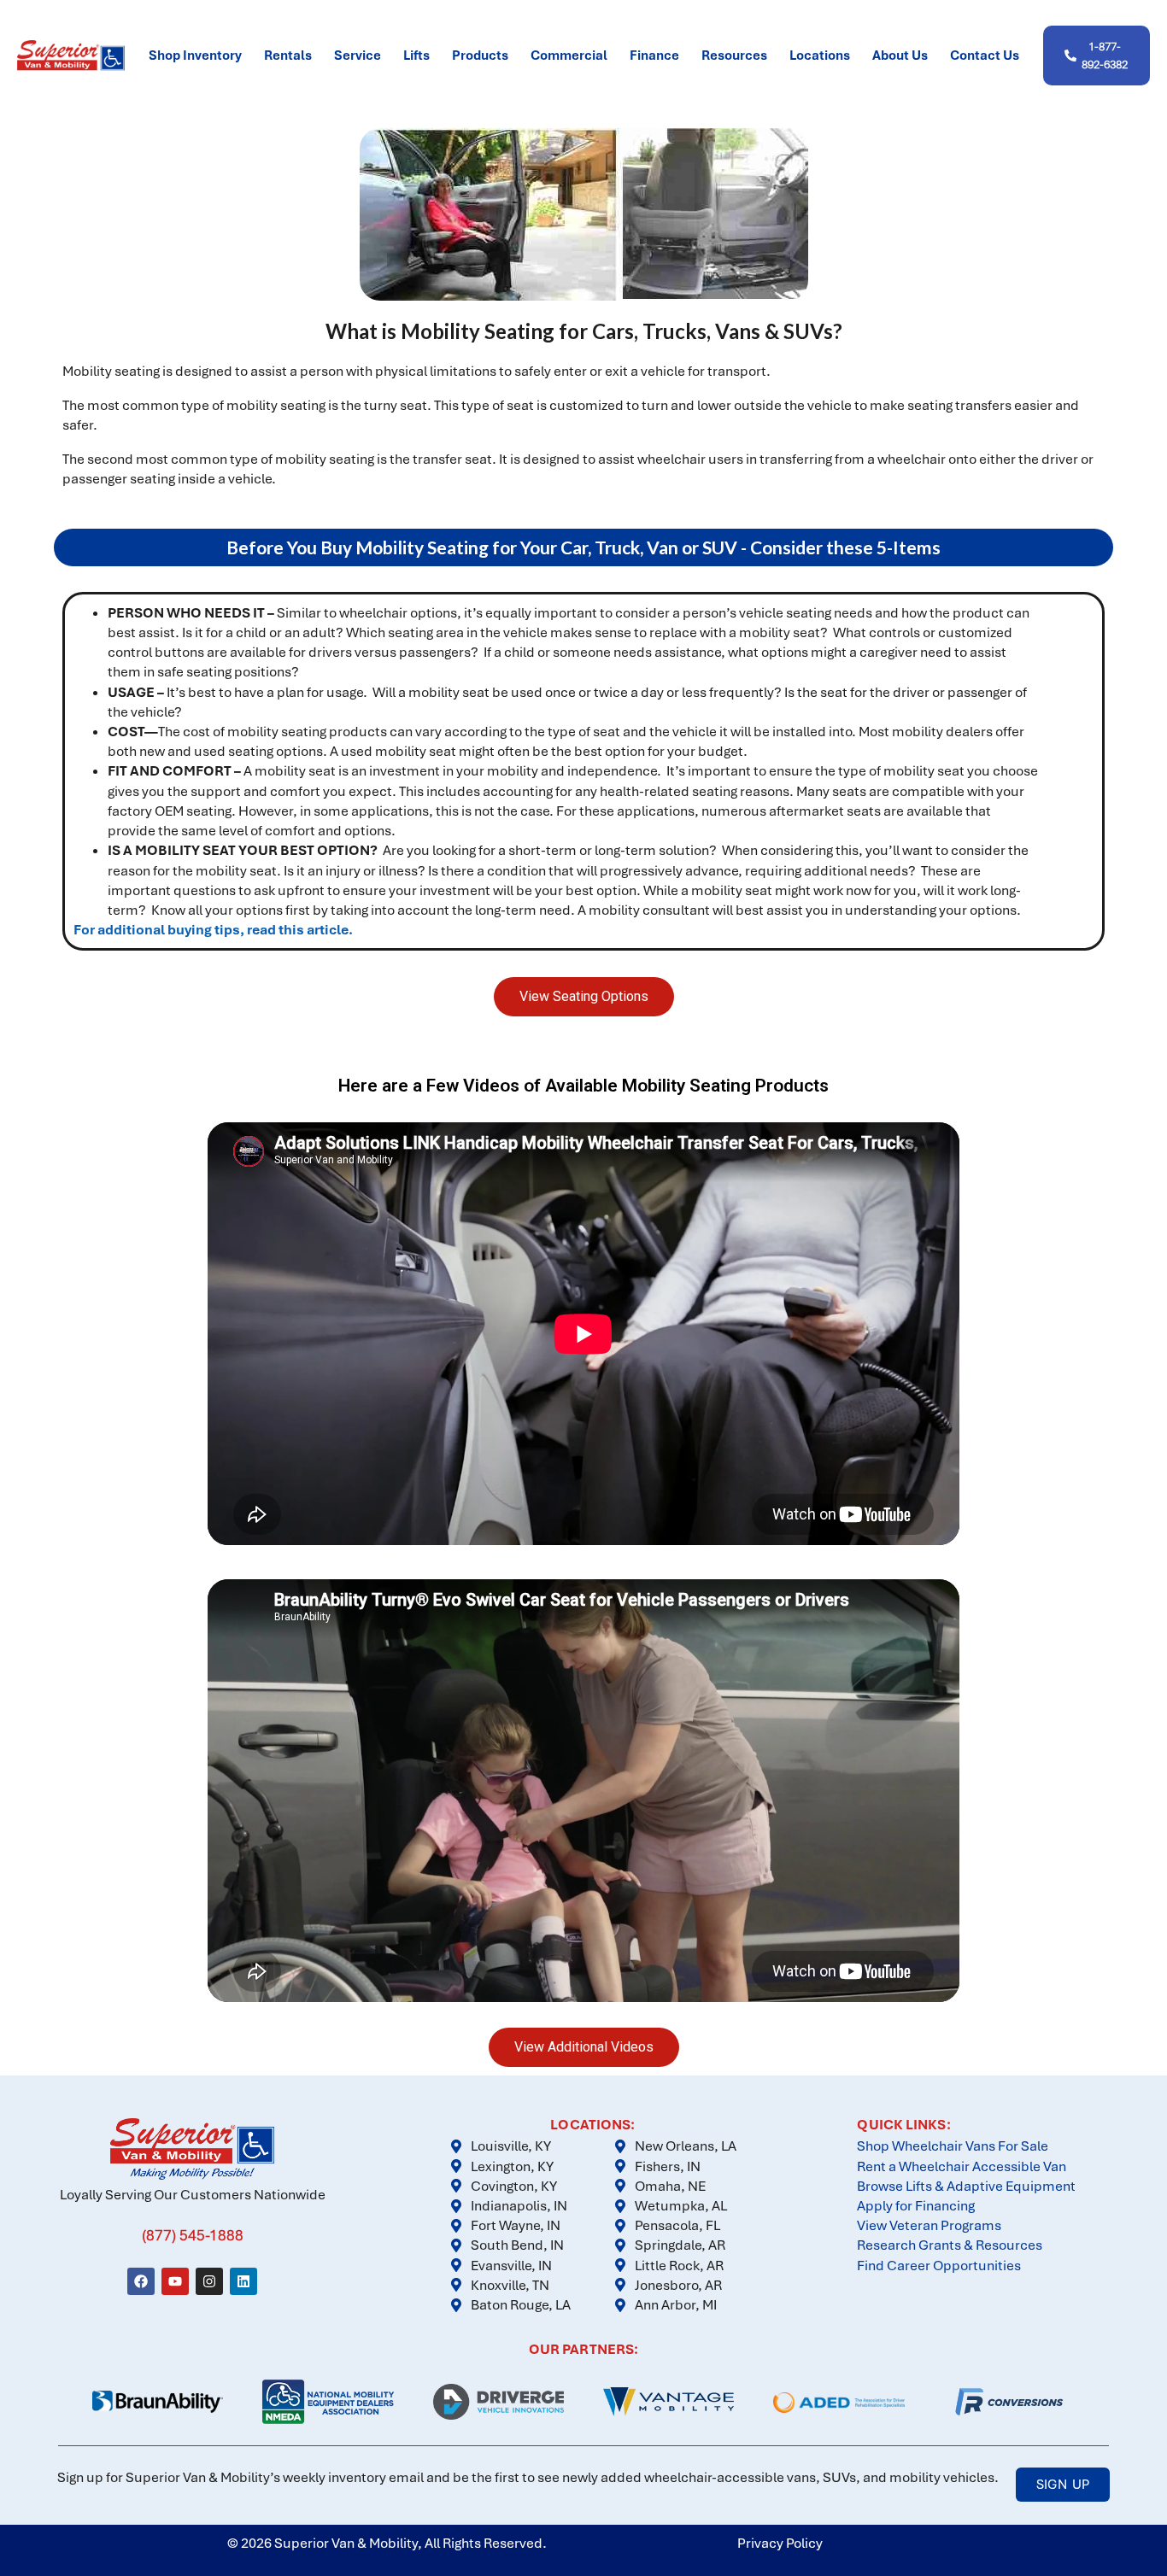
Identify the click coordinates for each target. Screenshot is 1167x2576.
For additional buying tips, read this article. (214, 930)
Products (480, 56)
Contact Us (985, 56)
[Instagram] (209, 2281)
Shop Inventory (195, 56)
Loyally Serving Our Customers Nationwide (193, 2195)
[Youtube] (175, 2281)
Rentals (288, 56)
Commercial (569, 56)
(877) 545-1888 (193, 2235)
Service (358, 56)
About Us (900, 56)
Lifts (416, 56)
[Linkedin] (243, 2281)
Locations (820, 56)
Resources (734, 56)
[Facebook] (141, 2281)
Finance (654, 56)
